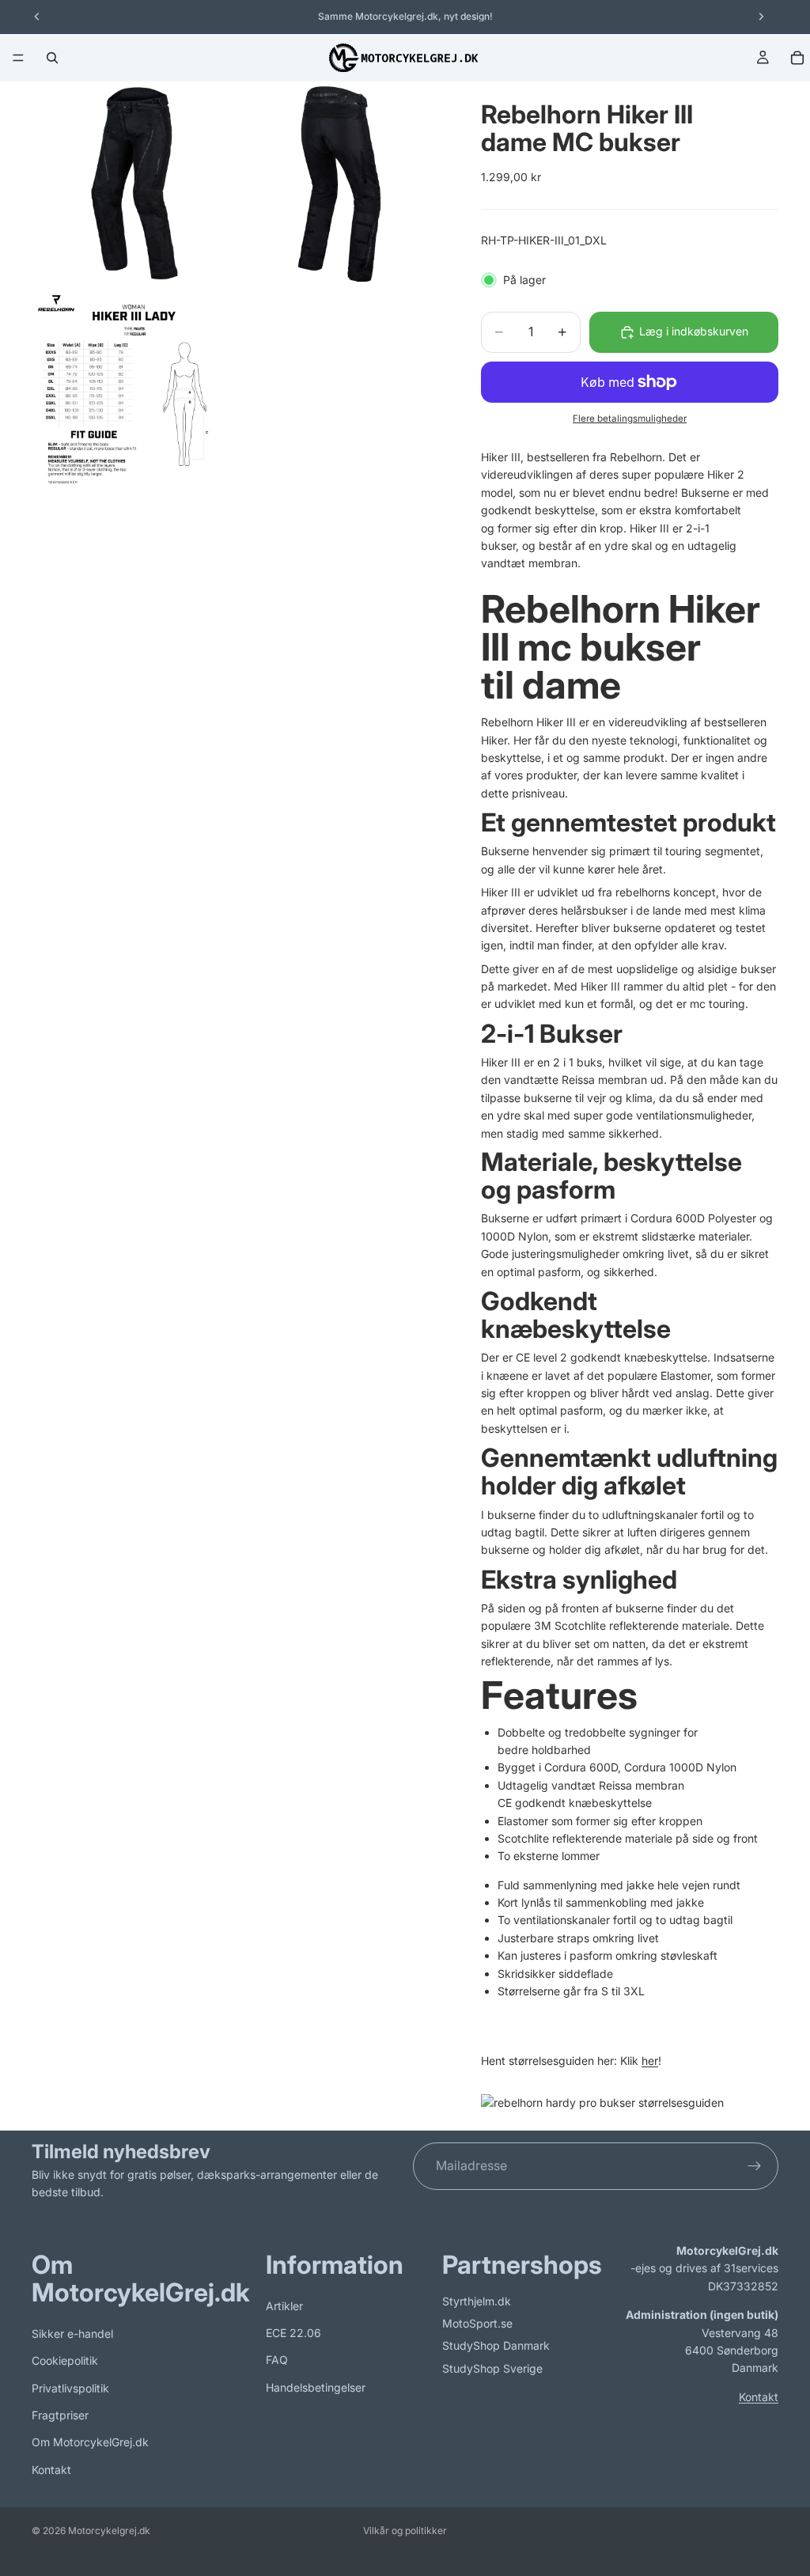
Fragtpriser (60, 2415)
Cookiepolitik (65, 2360)
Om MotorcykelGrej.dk (90, 2442)
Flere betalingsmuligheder (630, 419)
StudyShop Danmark (496, 2345)
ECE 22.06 (293, 2333)
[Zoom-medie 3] (134, 391)
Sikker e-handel (72, 2334)
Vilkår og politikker (405, 2531)
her (650, 2061)
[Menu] (18, 58)
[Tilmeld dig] (755, 2166)
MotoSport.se (477, 2323)
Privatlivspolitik (70, 2387)
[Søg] (52, 58)
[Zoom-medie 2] (341, 184)
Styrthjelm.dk (477, 2300)
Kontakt (51, 2469)
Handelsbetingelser (316, 2387)
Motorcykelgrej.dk (109, 2531)
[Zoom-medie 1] (134, 184)
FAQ (277, 2360)
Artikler (284, 2305)
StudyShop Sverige (492, 2368)
